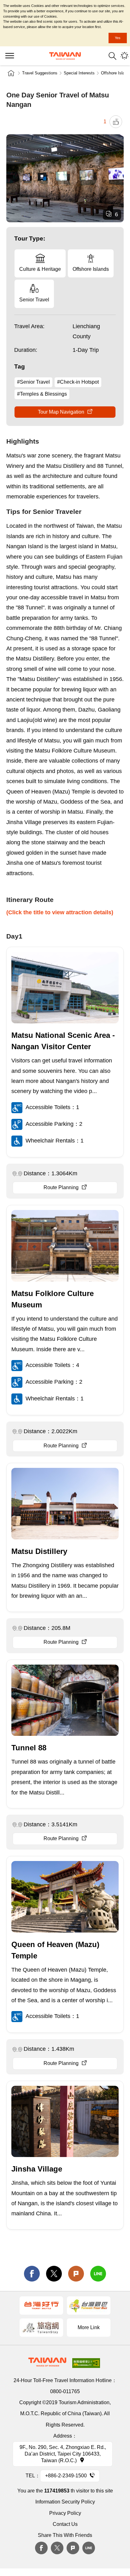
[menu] (9, 56)
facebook (32, 2274)
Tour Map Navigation (61, 412)
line (98, 2274)
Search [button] (112, 56)
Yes (118, 38)
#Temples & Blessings (42, 394)
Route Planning (61, 1187)
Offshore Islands (91, 269)
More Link (89, 2327)
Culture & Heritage (40, 269)
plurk (73, 2548)
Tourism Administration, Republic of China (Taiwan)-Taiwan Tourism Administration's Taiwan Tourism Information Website (65, 56)
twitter (54, 2274)
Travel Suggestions (40, 73)
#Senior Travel (33, 382)
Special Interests (79, 73)
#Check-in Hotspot (78, 382)
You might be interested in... (124, 56)
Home (11, 73)
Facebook (41, 2548)
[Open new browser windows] (41, 2306)
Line (89, 2548)
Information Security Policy (65, 2502)
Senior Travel (34, 300)
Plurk (76, 2274)
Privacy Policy (65, 2513)
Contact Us (65, 2524)
